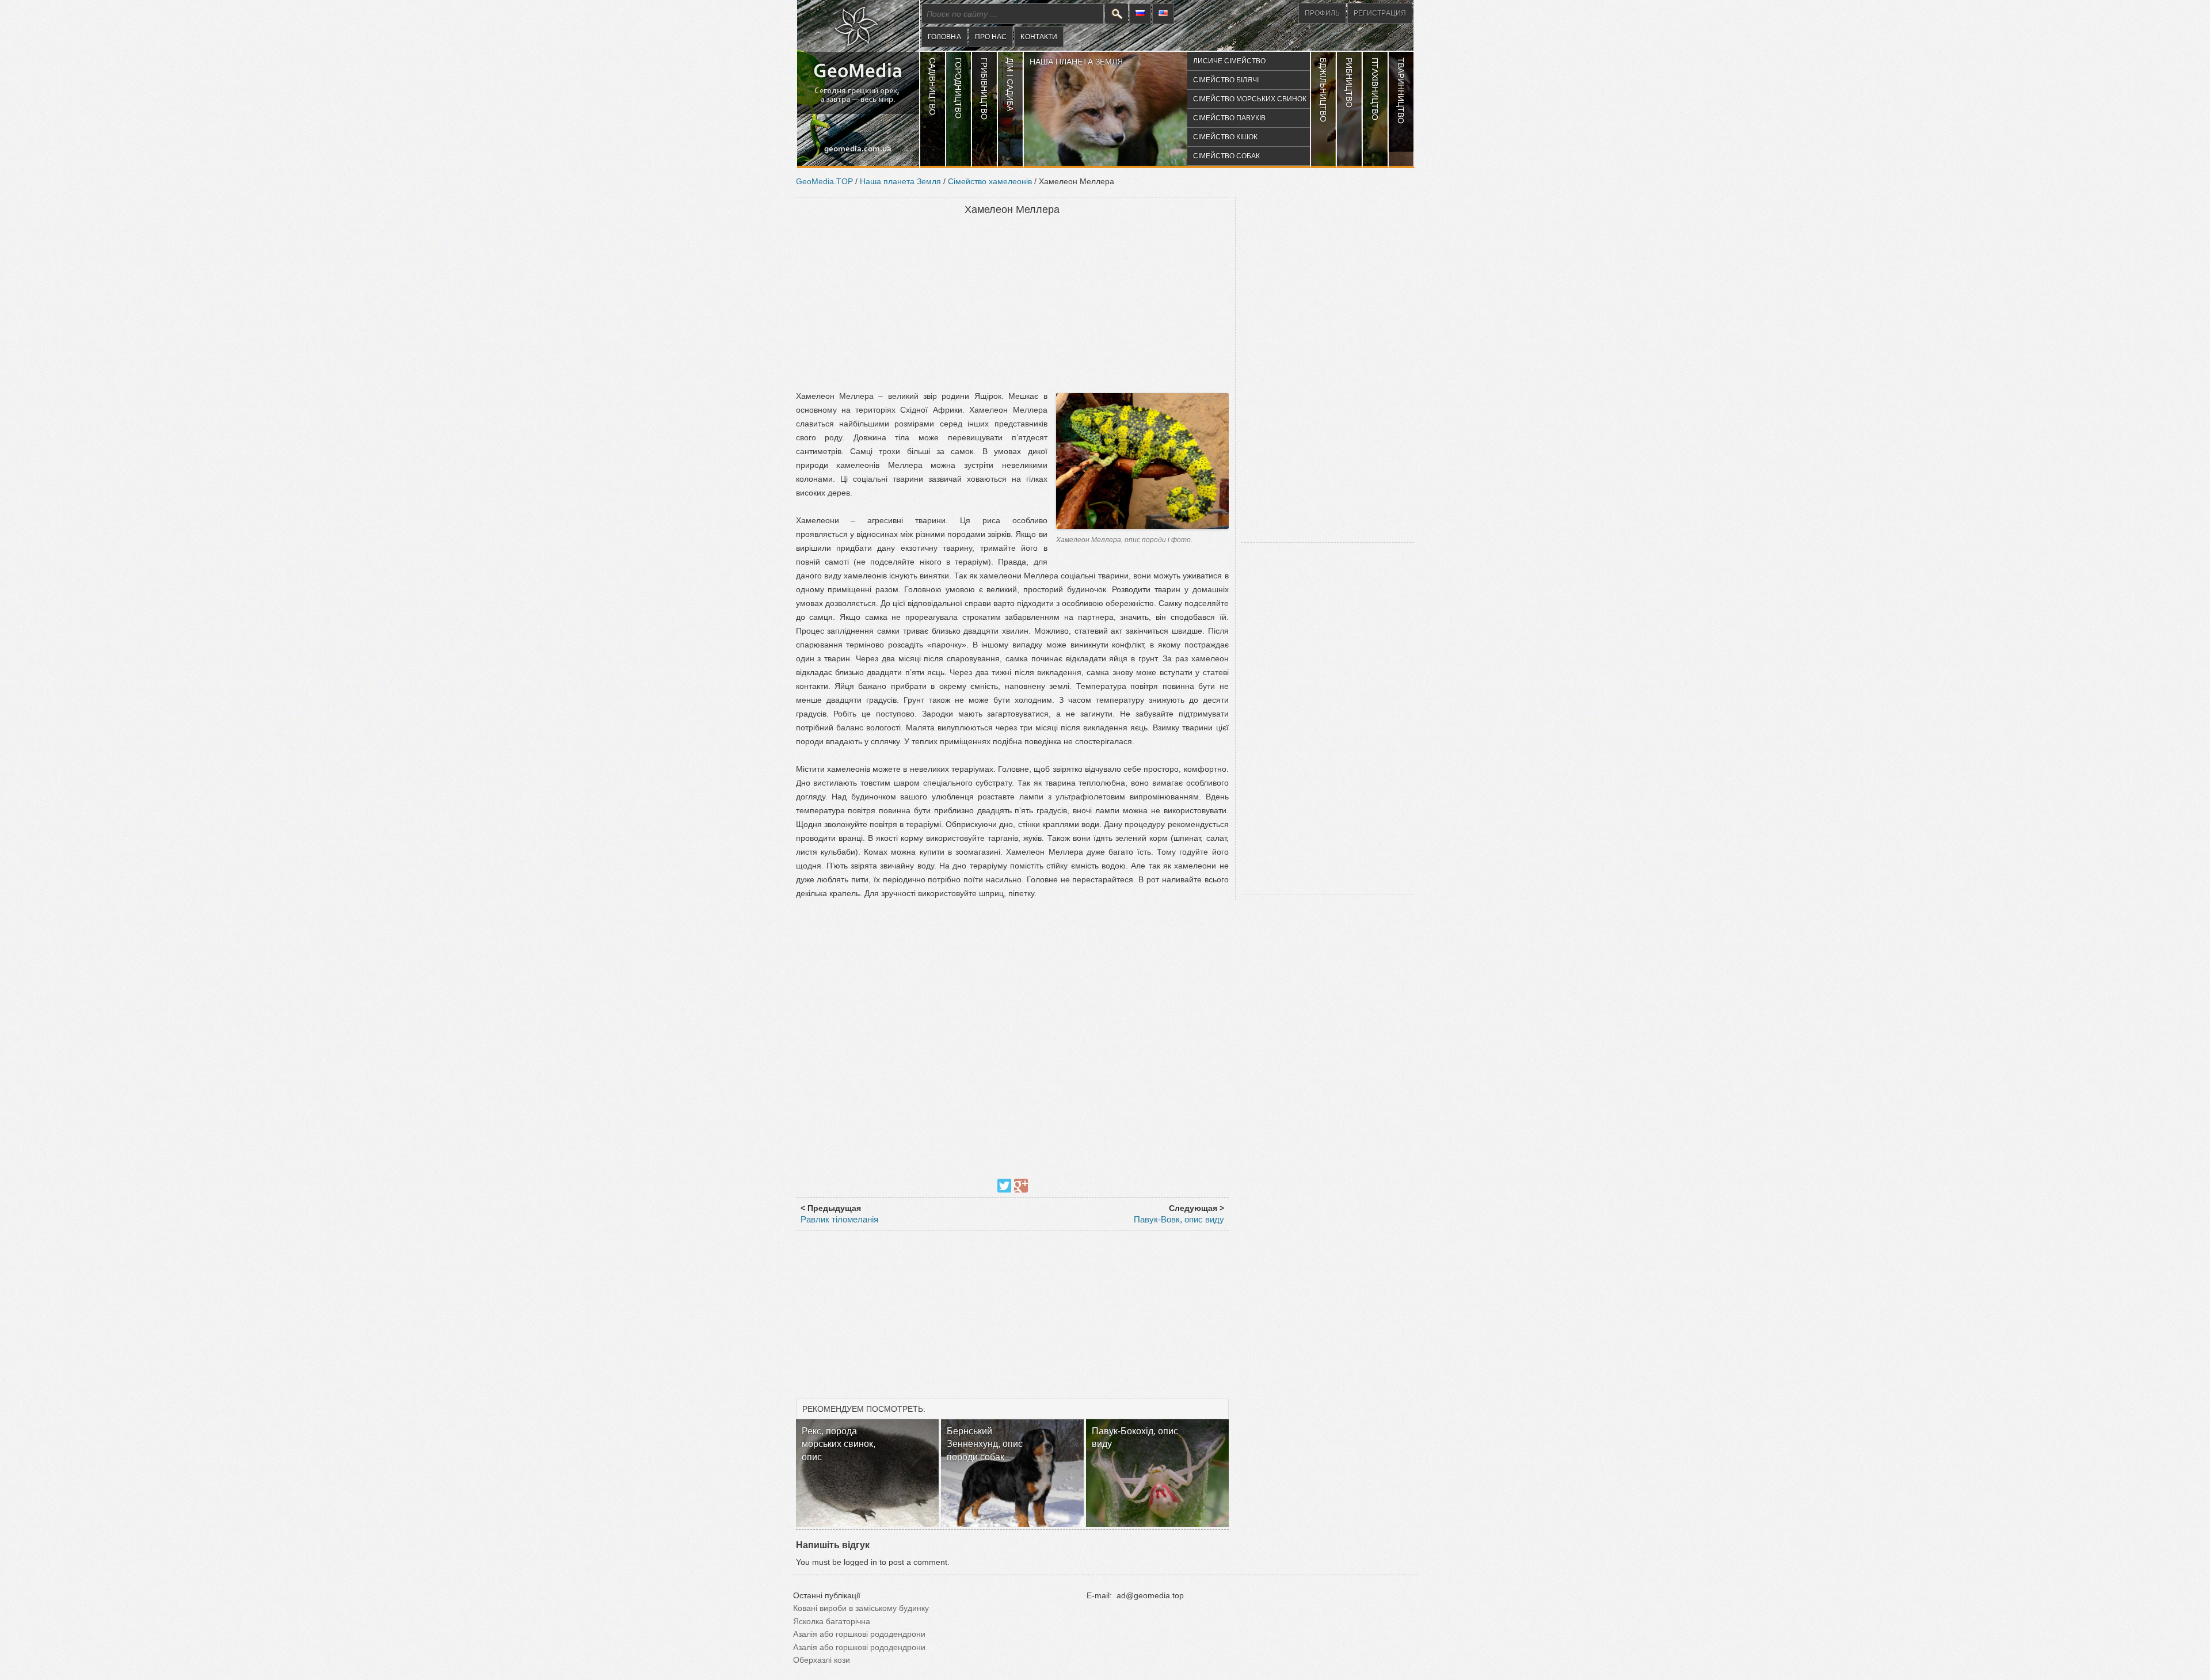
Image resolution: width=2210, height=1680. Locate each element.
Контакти (1039, 37)
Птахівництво (1375, 89)
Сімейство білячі (1226, 80)
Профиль (1322, 13)
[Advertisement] (1012, 304)
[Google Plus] (1021, 1186)
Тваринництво (1401, 91)
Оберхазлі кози (822, 1660)
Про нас (991, 37)
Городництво (958, 88)
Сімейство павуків (1229, 118)
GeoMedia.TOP (824, 181)
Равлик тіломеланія (839, 1219)
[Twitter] (1004, 1186)
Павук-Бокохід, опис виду (1135, 1437)
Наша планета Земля (1076, 62)
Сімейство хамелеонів (990, 181)
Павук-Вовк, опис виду (1179, 1219)
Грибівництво (984, 89)
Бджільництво (1323, 90)
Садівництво (932, 86)
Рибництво (1349, 83)
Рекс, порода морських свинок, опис (839, 1444)
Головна (944, 37)
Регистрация (1380, 13)
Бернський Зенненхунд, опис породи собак (985, 1444)
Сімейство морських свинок (1250, 99)
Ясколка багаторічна (832, 1621)
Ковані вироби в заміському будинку (861, 1608)
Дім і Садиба (1010, 84)
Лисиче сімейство (1229, 61)
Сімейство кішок (1225, 137)
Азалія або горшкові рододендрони (859, 1634)
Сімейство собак (1226, 156)
